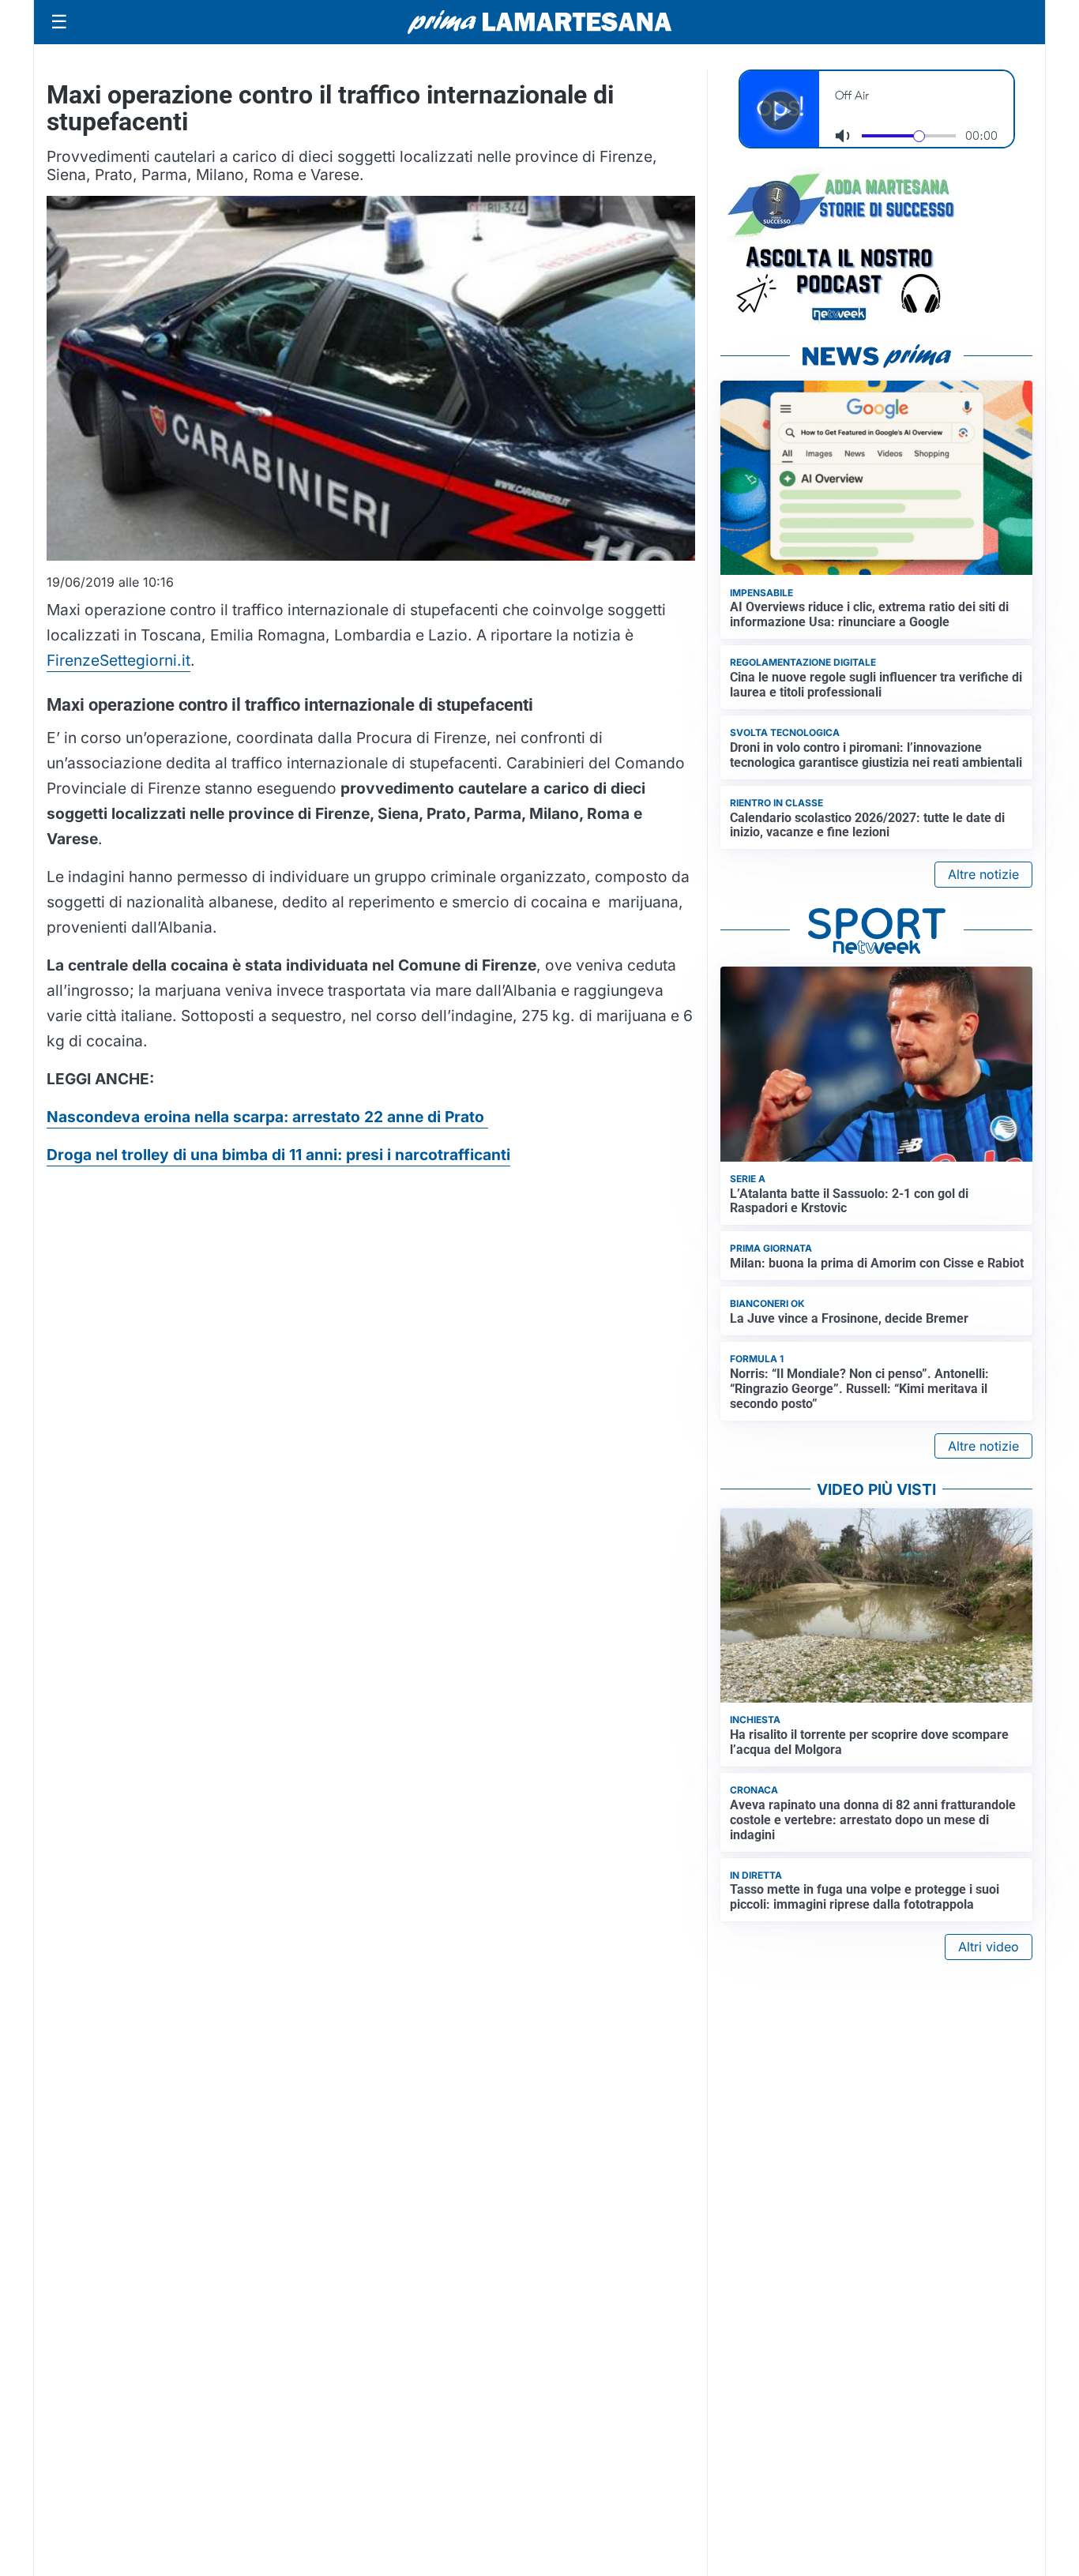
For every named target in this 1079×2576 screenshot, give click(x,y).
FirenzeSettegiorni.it (118, 660)
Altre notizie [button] (983, 874)
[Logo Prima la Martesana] (539, 22)
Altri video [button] (989, 1947)
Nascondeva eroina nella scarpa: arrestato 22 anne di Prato (267, 1117)
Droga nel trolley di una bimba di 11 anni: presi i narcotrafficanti (278, 1155)
